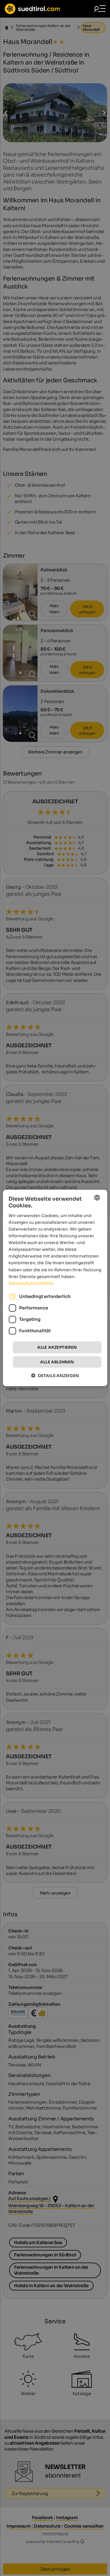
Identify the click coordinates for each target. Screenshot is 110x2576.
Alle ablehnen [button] (57, 1362)
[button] (55, 1376)
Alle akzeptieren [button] (57, 1347)
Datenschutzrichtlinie (31, 1283)
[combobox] (97, 1198)
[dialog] (55, 1288)
